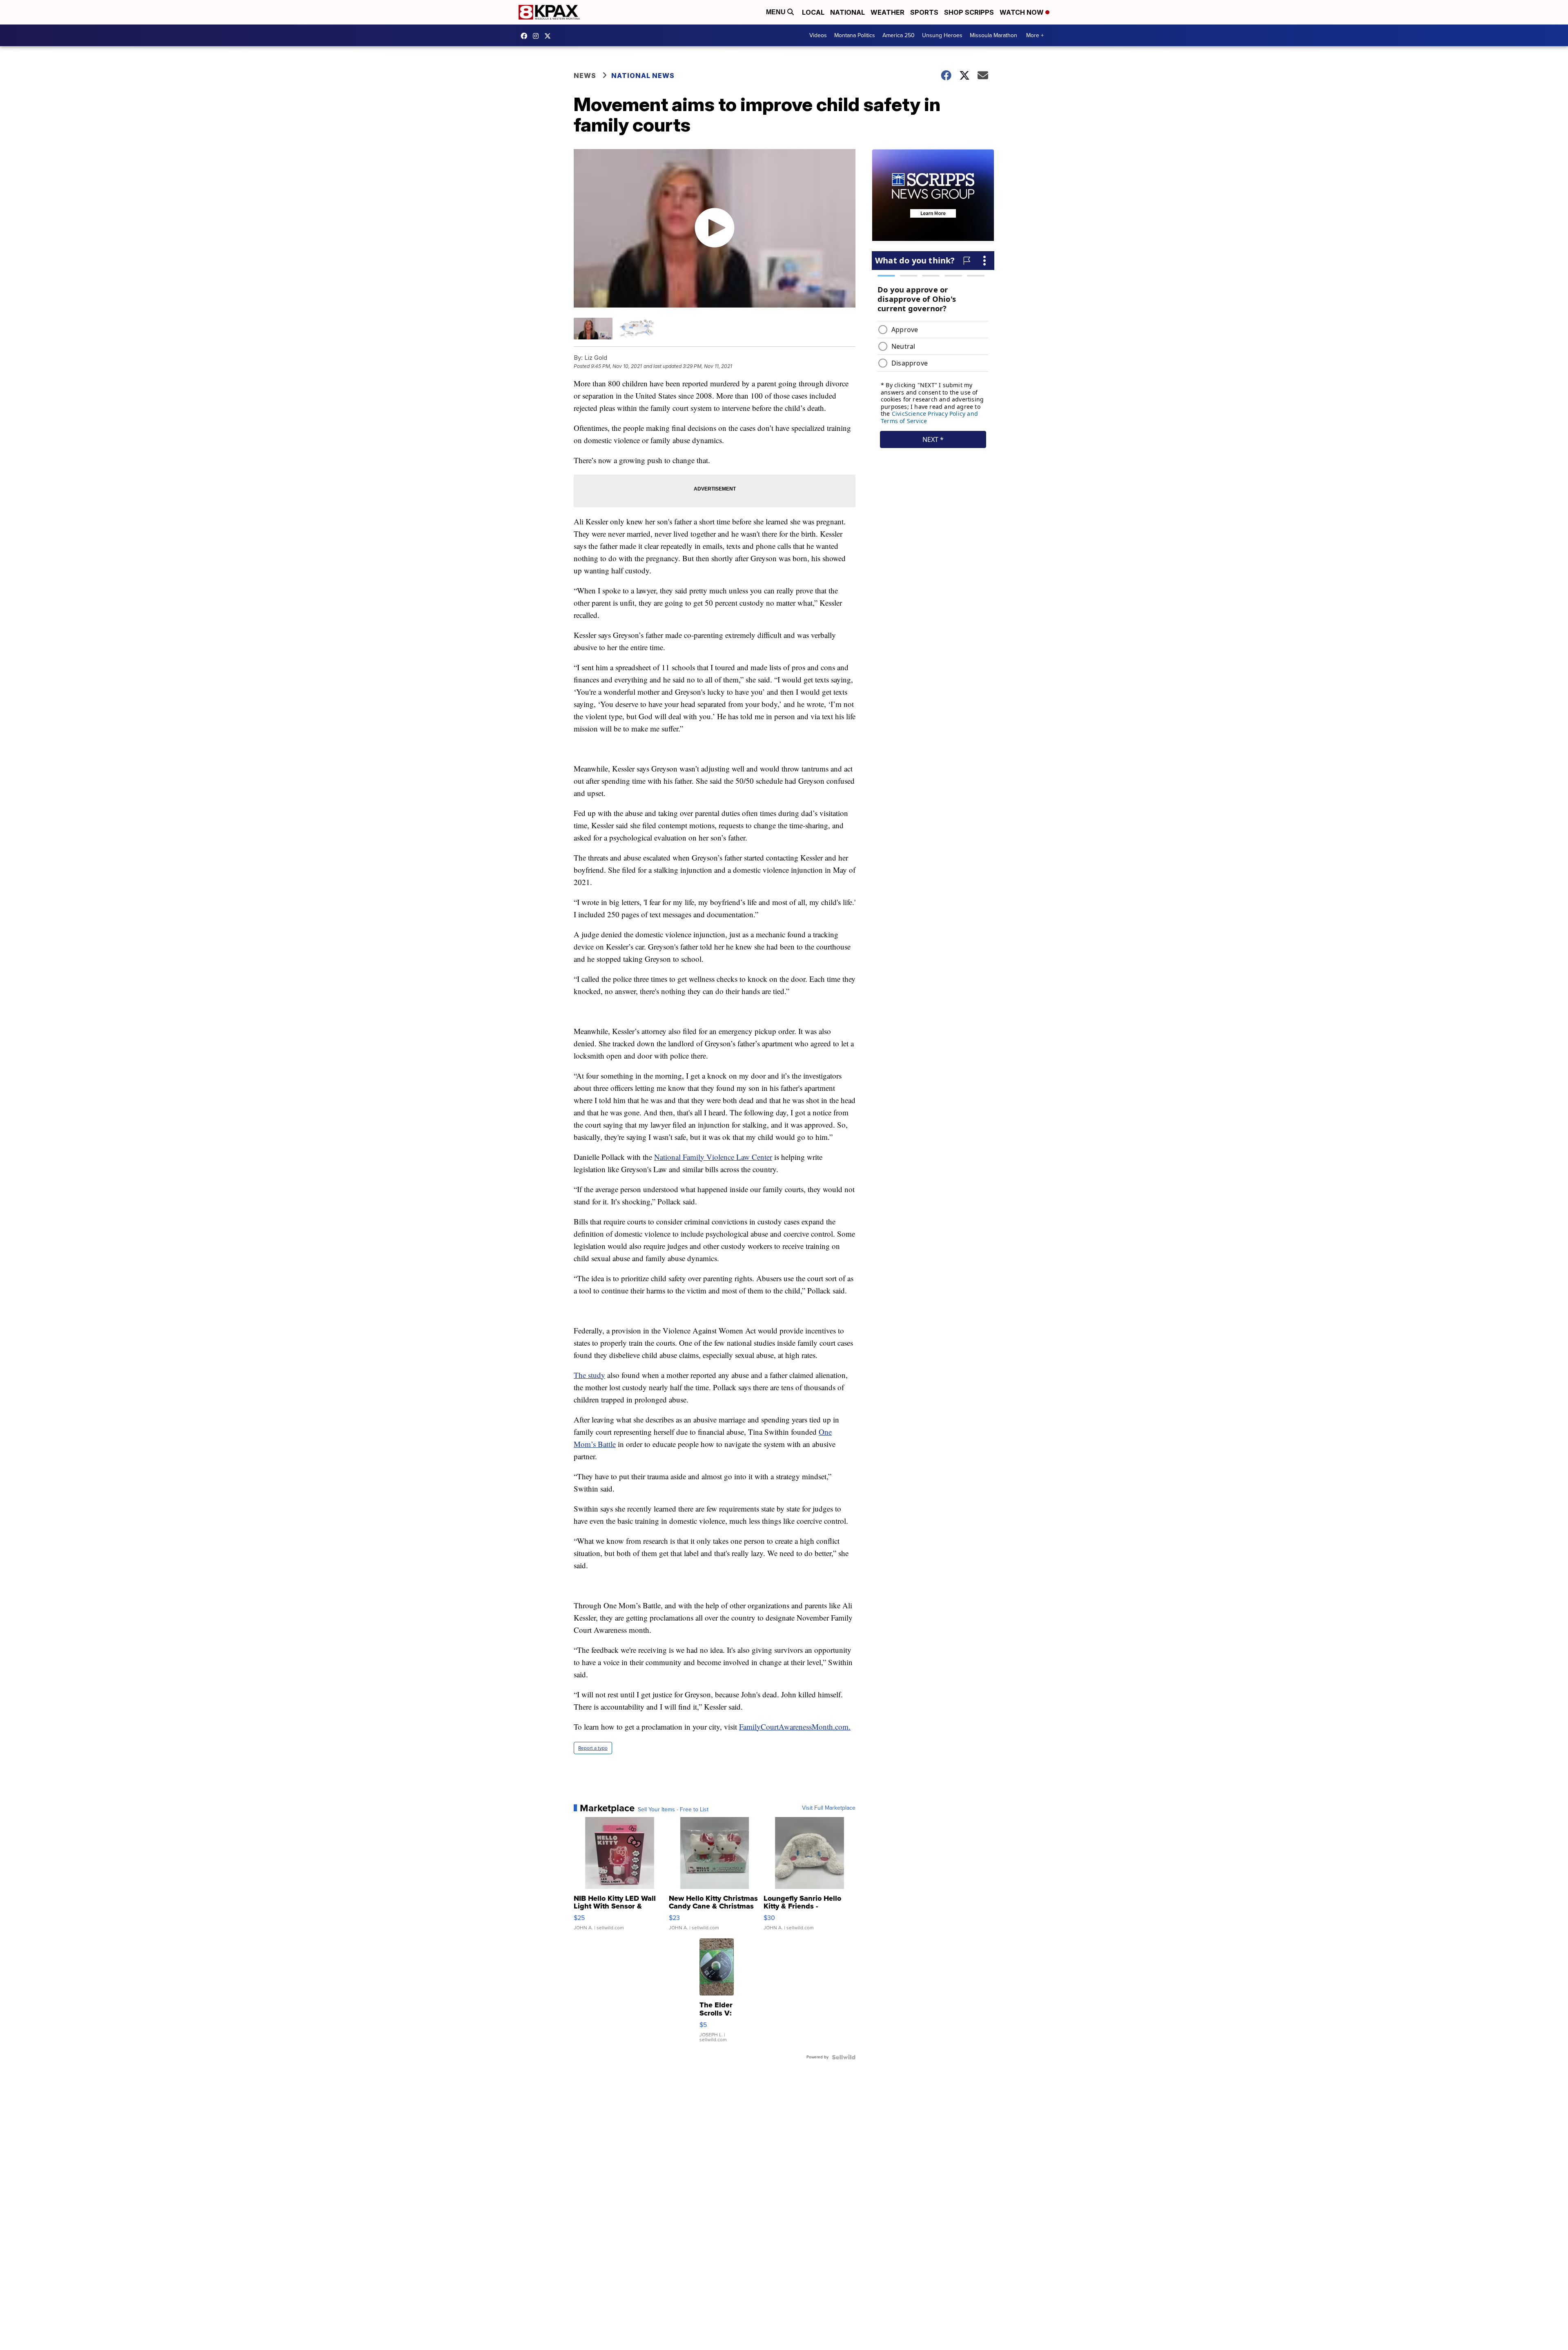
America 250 (899, 35)
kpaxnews (550, 36)
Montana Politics (855, 35)
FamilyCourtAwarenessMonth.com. (795, 1727)
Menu (777, 12)
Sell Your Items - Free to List (673, 1810)
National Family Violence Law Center (713, 1157)
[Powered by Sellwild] (844, 2057)
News (585, 76)
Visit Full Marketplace (829, 1808)
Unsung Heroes (942, 35)
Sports (924, 12)
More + (1035, 35)
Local (813, 12)
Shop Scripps (969, 12)
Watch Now (1022, 12)
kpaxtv (526, 36)
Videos (818, 35)
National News (643, 76)
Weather (888, 12)
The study (589, 1375)
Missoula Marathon (993, 35)
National (847, 12)
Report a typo (593, 1748)
